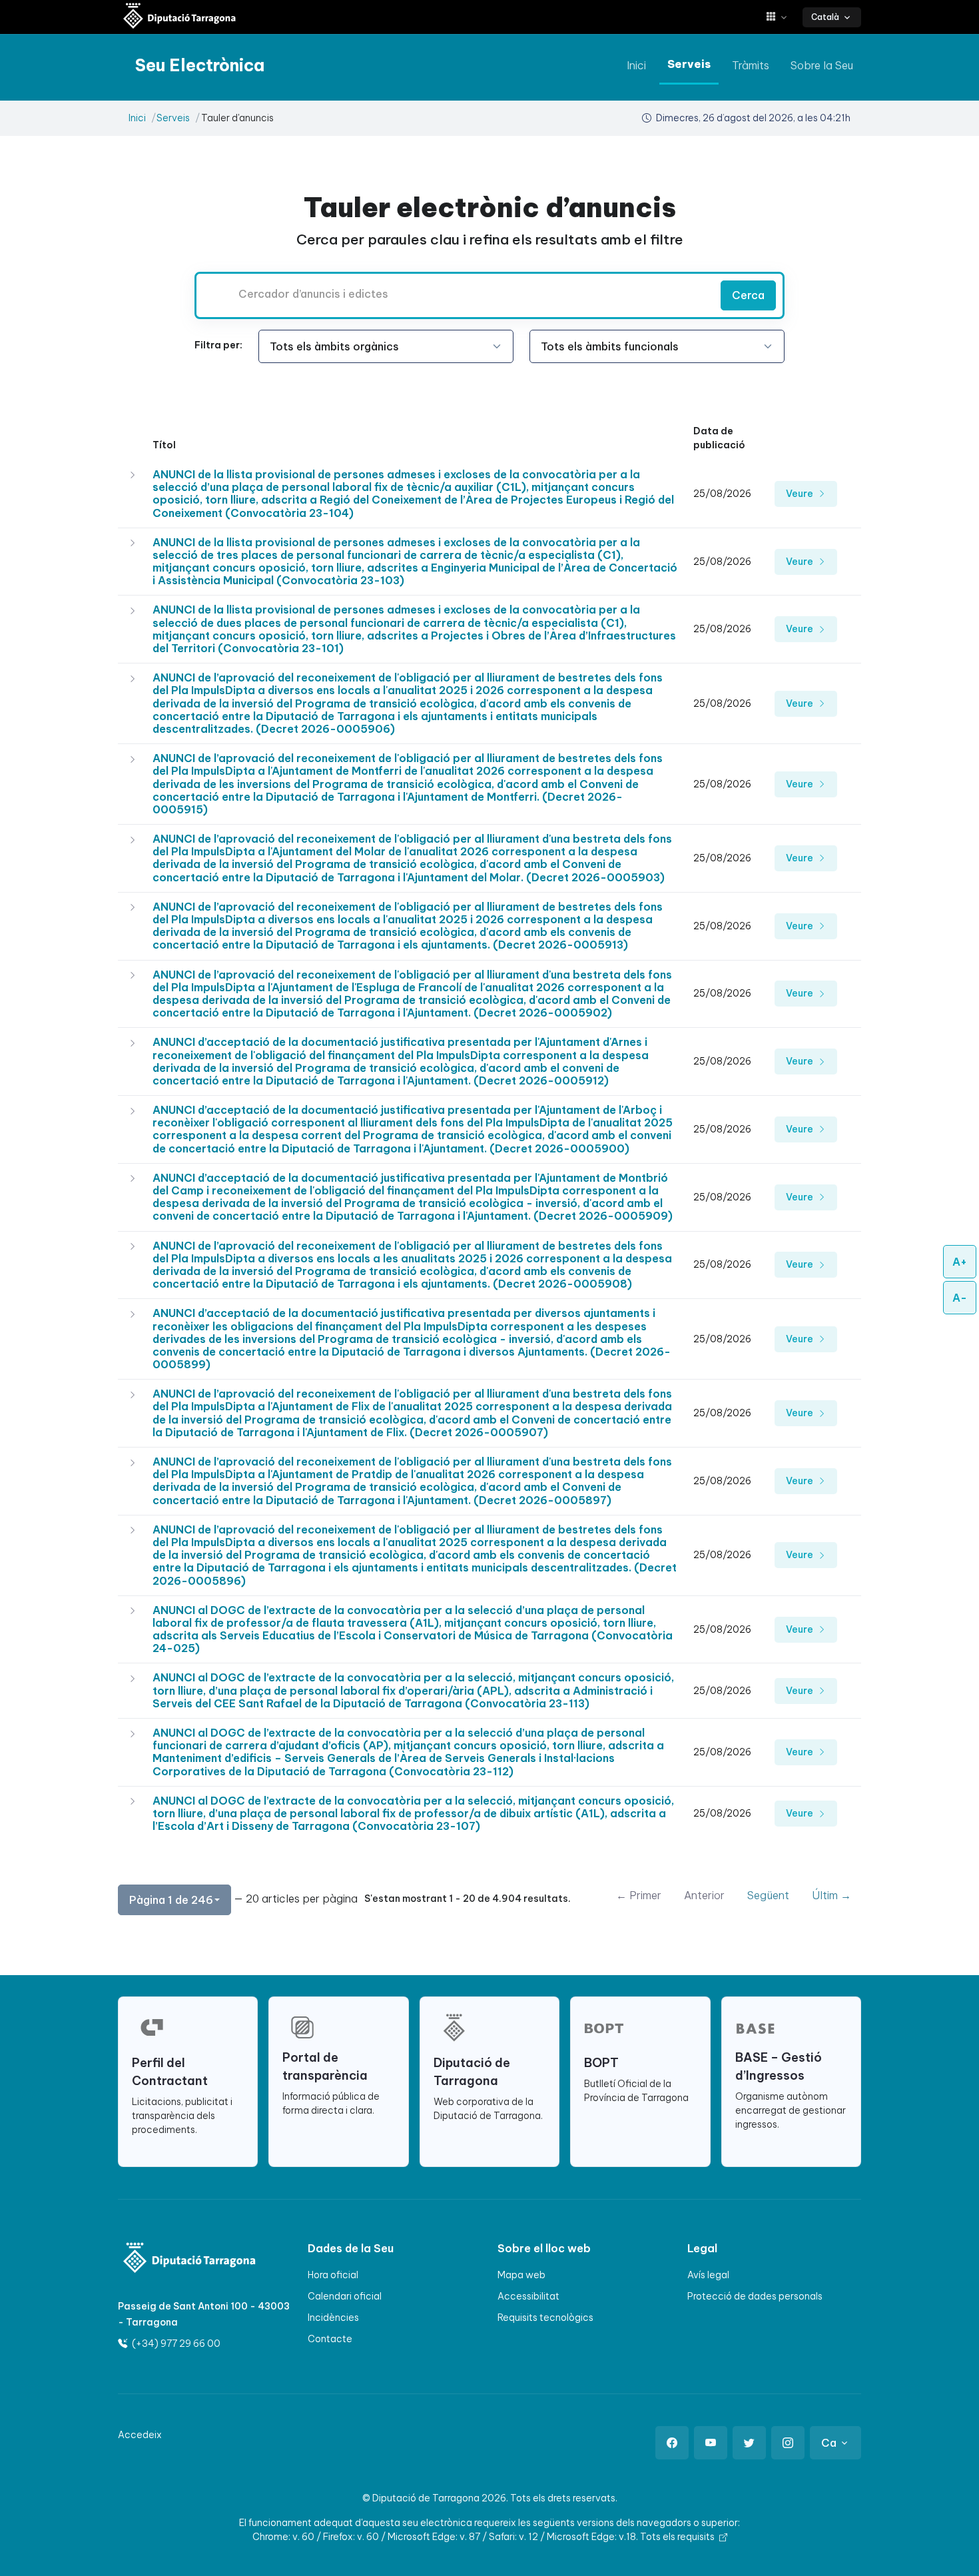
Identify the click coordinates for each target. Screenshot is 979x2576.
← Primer (639, 1895)
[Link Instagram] (788, 2443)
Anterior (704, 1895)
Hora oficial (333, 2275)
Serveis (689, 64)
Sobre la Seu (822, 65)
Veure (801, 494)
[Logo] (181, 2259)
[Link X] (749, 2443)
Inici (636, 65)
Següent (768, 1895)
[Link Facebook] (672, 2443)
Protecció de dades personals (755, 2296)
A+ (960, 1262)
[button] (782, 17)
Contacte (330, 2339)
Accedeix (140, 2435)
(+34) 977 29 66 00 (175, 2344)
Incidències (333, 2318)
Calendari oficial (345, 2296)
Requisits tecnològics (545, 2318)
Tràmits (751, 65)
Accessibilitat (528, 2296)
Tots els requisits (678, 2537)
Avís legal (708, 2275)
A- (960, 1298)
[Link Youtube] (711, 2443)
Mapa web (521, 2275)
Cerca (748, 295)
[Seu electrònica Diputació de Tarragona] (180, 17)
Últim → (831, 1895)
